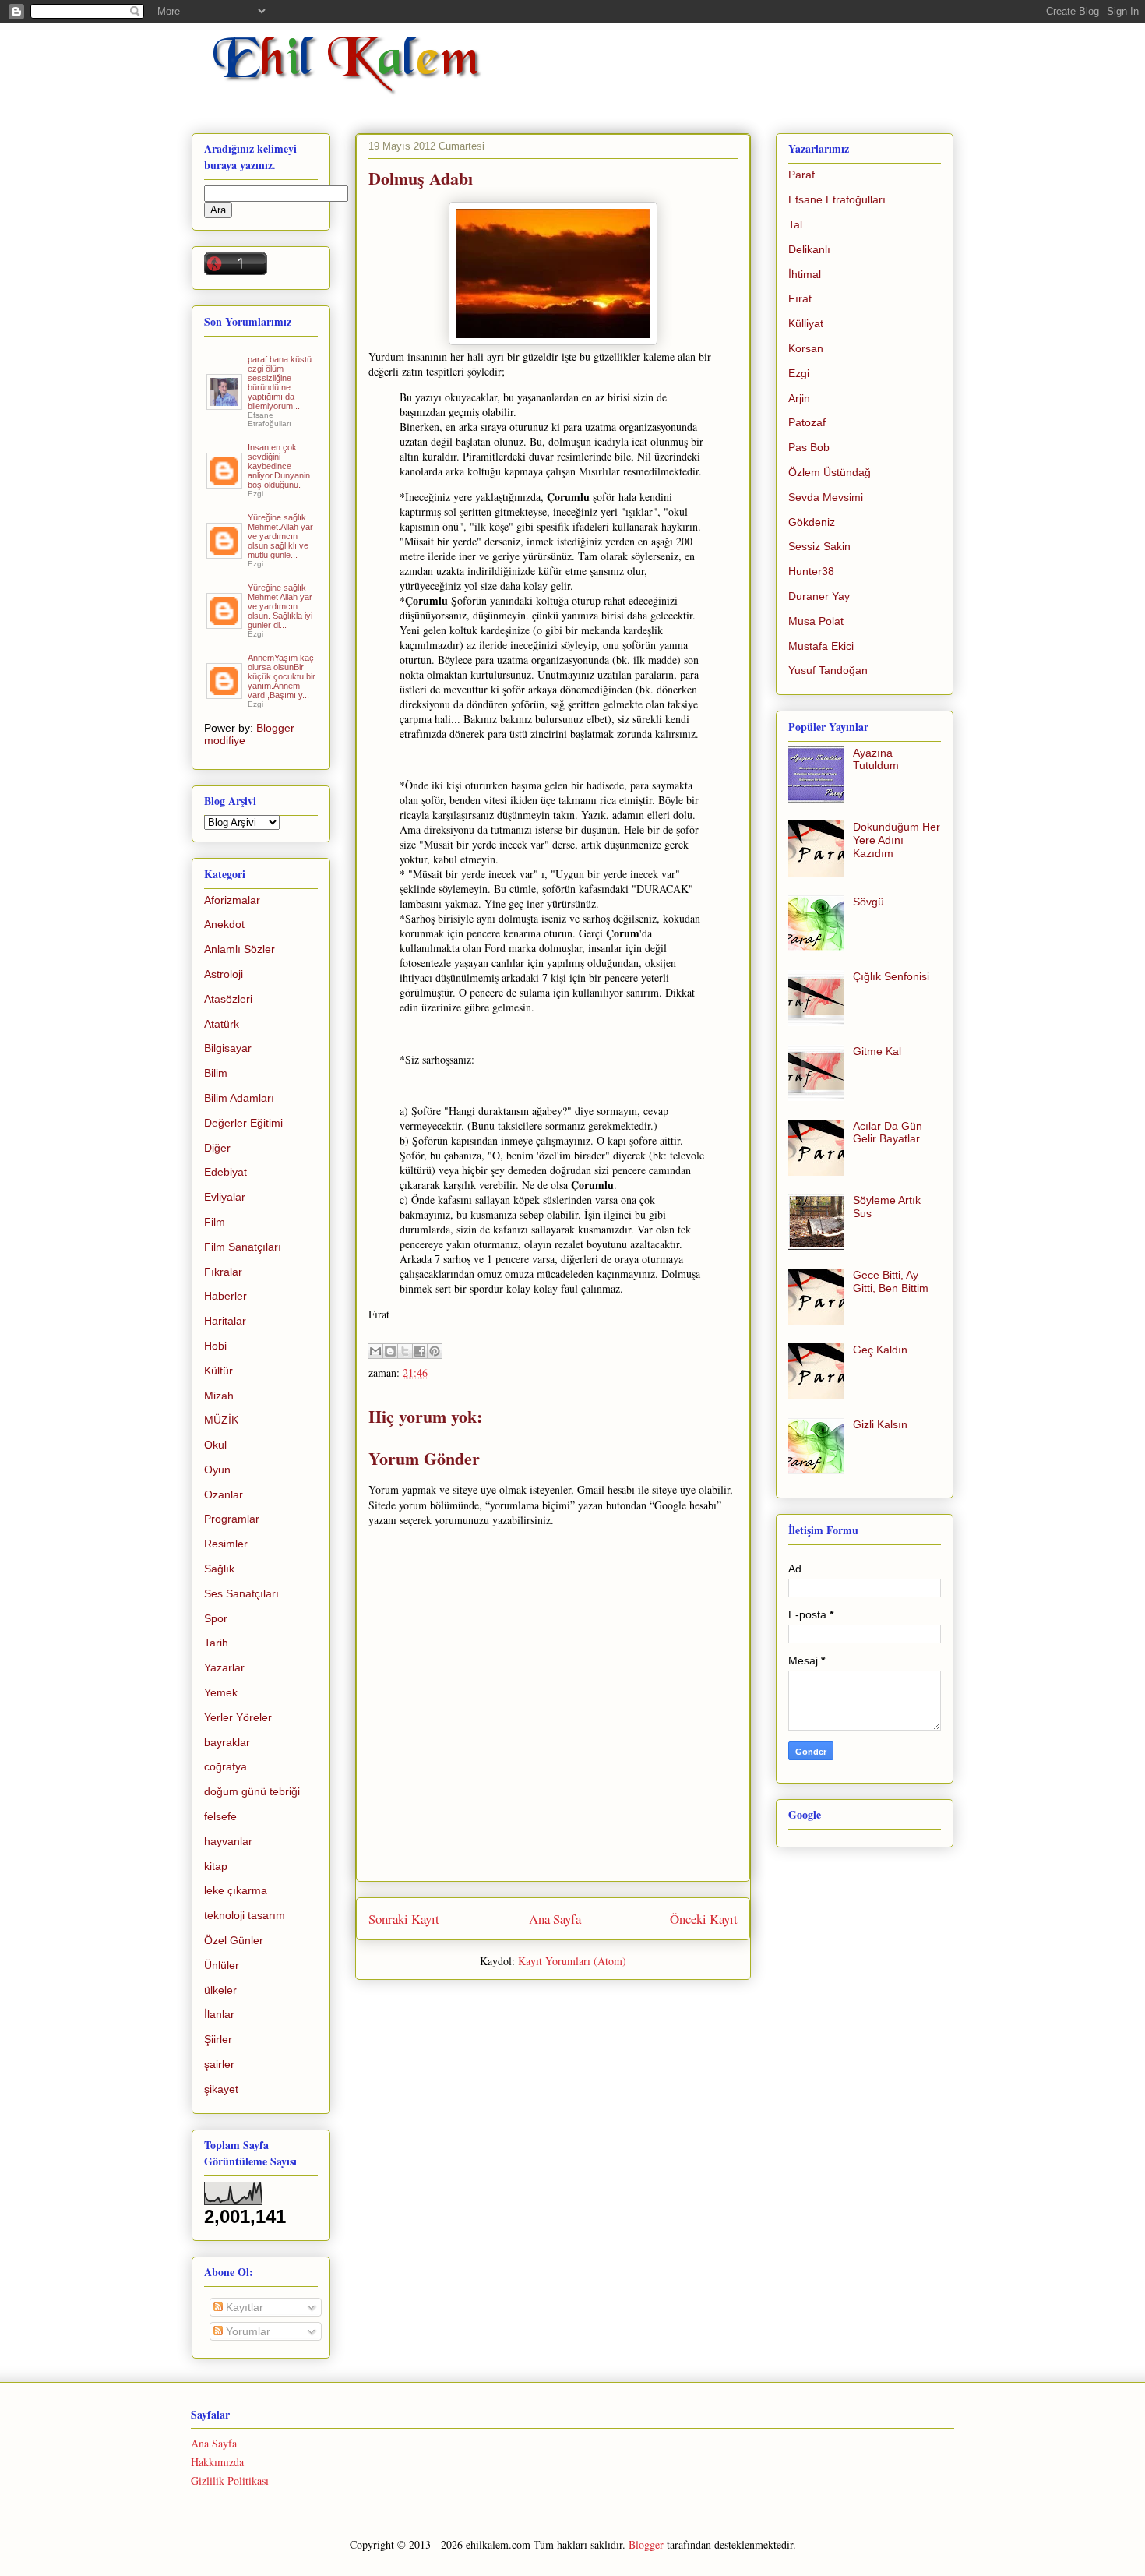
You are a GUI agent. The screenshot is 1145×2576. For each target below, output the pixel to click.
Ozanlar (224, 1494)
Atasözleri (228, 999)
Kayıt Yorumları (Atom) (572, 1961)
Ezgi (799, 373)
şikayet (221, 2089)
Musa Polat (816, 621)
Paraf (801, 175)
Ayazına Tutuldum (876, 759)
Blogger (646, 2544)
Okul (215, 1445)
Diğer (217, 1148)
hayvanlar (228, 1841)
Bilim (216, 1073)
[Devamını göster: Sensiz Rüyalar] (225, 552)
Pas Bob (809, 447)
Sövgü (868, 902)
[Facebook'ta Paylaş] (420, 1351)
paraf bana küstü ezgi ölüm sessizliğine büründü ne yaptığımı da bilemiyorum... (280, 383)
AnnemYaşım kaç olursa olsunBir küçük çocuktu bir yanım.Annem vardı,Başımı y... (282, 676)
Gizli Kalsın (880, 1424)
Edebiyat (225, 1172)
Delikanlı (809, 249)
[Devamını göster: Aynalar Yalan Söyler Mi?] (225, 482)
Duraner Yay (819, 596)
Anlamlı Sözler (240, 949)
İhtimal (805, 274)
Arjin (799, 398)
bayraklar (227, 1742)
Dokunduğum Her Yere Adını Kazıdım (897, 840)
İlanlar (219, 2014)
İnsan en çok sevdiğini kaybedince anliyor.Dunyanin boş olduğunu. (279, 466)
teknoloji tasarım (245, 1915)
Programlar (232, 1519)
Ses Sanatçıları (241, 1593)
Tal (795, 224)
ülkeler (220, 1990)
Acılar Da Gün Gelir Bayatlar (888, 1133)
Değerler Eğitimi (243, 1123)
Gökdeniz (812, 522)
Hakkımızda (217, 2462)
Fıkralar (223, 1272)
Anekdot (224, 924)
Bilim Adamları (239, 1098)
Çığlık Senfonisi (891, 976)
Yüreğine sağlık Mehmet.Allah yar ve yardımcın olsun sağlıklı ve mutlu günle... (280, 536)
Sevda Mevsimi (826, 497)
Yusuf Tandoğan (828, 670)
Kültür (218, 1371)
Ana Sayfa (555, 1919)
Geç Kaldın (880, 1350)
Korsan (806, 348)
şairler (219, 2064)
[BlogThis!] (390, 1351)
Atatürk (222, 1024)
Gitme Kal (877, 1051)
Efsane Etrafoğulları (837, 199)
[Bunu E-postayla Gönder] (375, 1351)
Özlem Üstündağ (830, 472)
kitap (216, 1866)
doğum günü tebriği (252, 1791)
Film (215, 1222)
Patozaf (807, 422)
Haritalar (225, 1321)
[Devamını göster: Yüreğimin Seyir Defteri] (225, 404)
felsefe (220, 1816)
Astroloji (224, 974)
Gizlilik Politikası (230, 2481)
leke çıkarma (236, 1890)
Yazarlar (224, 1667)
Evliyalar (225, 1197)
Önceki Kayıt (704, 1919)
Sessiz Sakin (819, 546)
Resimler (226, 1544)
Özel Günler (234, 1940)
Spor (216, 1618)
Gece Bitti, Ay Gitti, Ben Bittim (891, 1281)
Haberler (225, 1296)
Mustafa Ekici (821, 646)
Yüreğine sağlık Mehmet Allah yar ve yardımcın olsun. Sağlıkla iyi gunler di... (280, 606)
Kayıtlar (243, 2307)
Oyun (217, 1470)
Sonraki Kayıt (404, 1919)
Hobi (215, 1346)
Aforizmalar (232, 900)
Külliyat (806, 323)
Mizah (219, 1396)
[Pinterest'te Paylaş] (435, 1351)
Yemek (221, 1692)
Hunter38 (811, 571)
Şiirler (218, 2039)
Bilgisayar (228, 1048)
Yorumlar (247, 2331)
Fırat (800, 298)
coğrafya (225, 1766)
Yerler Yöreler (238, 1717)
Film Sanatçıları (243, 1247)
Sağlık (219, 1569)
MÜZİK (221, 1420)
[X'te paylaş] (405, 1351)
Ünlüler (222, 1965)
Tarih (216, 1643)
